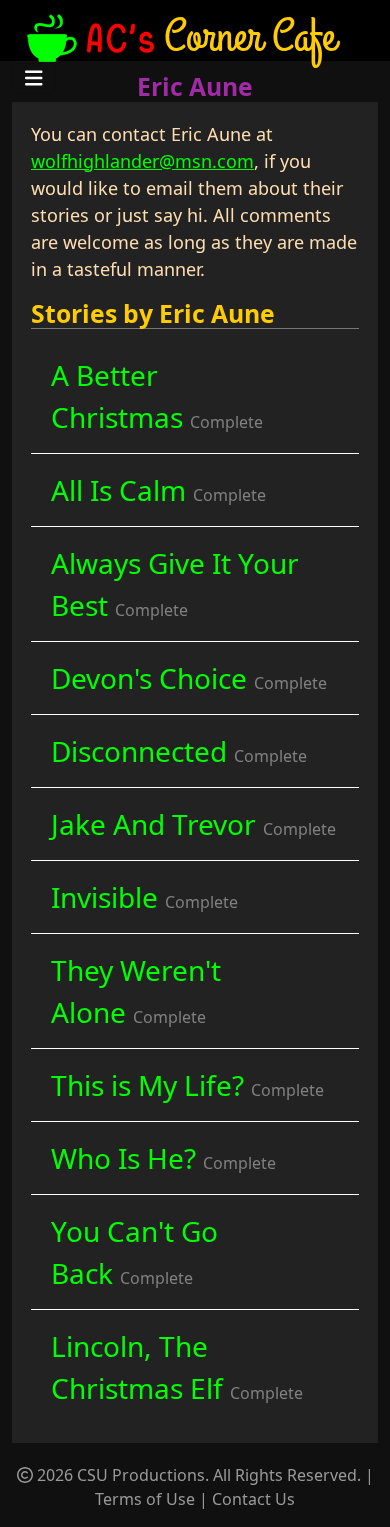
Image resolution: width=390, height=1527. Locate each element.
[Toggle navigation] (34, 78)
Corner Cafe (250, 35)
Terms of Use (145, 1499)
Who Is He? (163, 1158)
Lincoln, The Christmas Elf (177, 1367)
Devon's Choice (189, 678)
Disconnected (179, 751)
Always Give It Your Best (175, 584)
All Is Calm (158, 490)
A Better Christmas (157, 396)
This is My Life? (187, 1085)
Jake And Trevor (193, 824)
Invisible (144, 897)
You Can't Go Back (134, 1252)
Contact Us (253, 1499)
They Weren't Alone (136, 991)
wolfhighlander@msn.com (142, 161)
